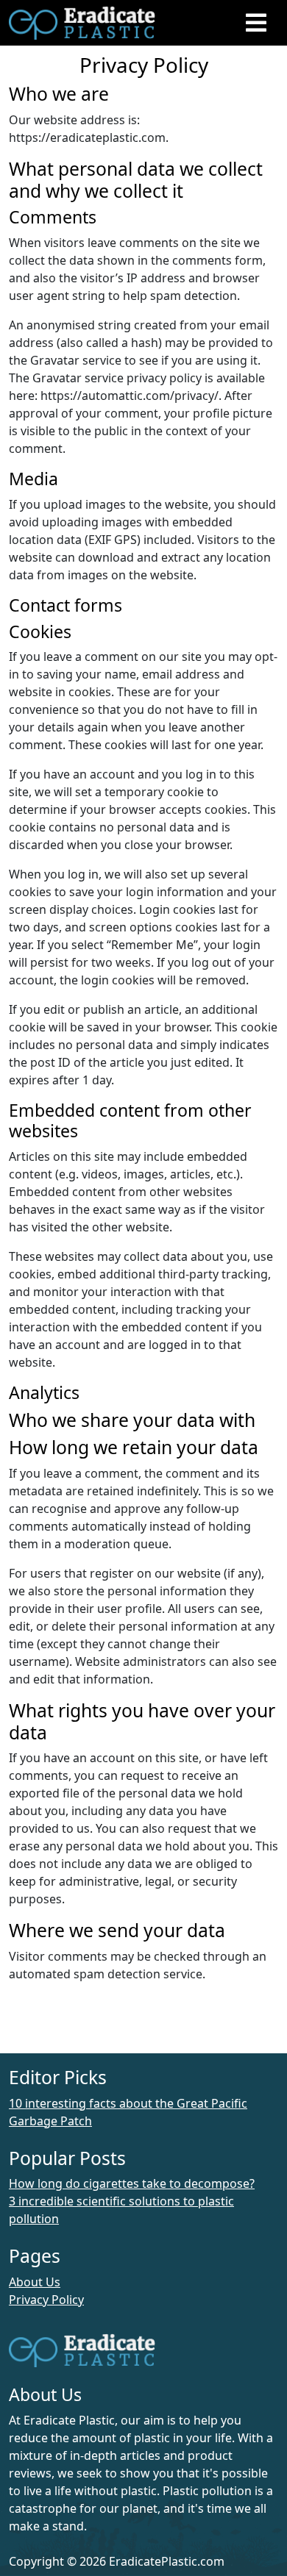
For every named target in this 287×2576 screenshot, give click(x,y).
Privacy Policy (46, 2300)
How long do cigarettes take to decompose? (132, 2183)
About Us (35, 2282)
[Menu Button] (256, 22)
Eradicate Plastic (143, 23)
